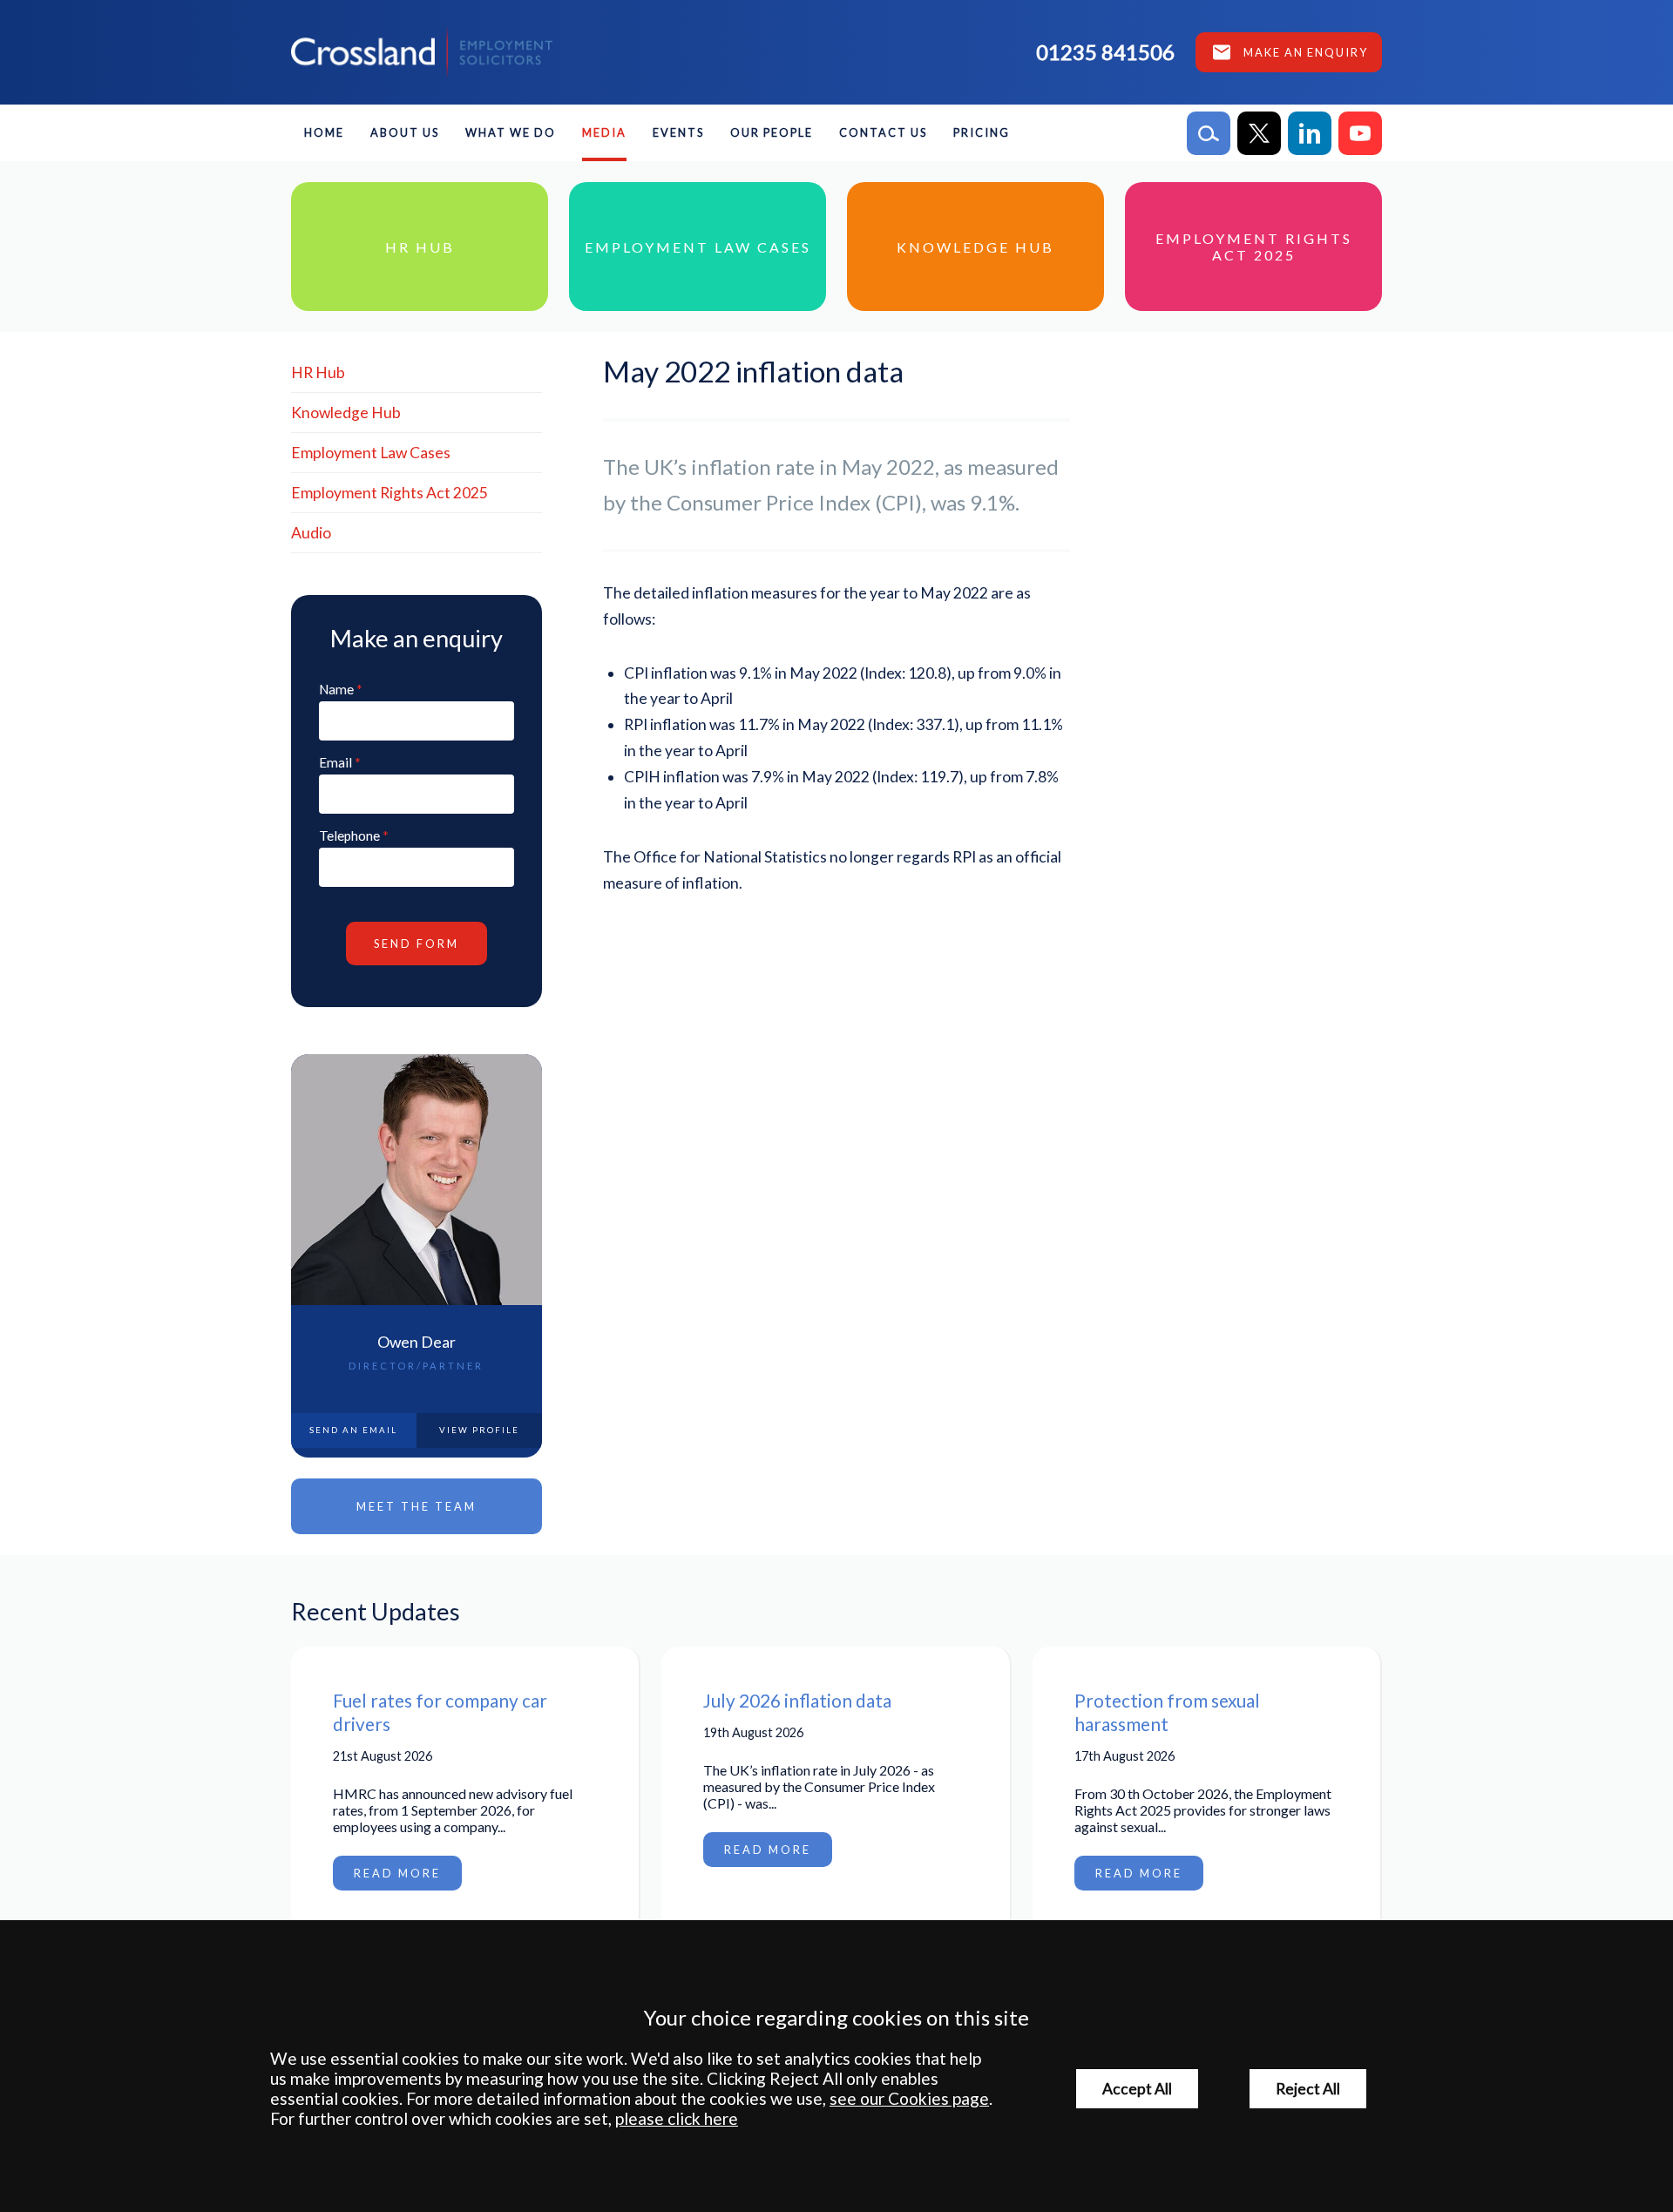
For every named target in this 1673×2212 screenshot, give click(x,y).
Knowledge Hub (346, 413)
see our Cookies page (909, 2098)
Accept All (1137, 2089)
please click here (677, 2118)
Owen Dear (417, 1342)
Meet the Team (417, 1506)
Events (678, 132)
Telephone (349, 835)
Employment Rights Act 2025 (389, 493)
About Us (405, 132)
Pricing (982, 132)
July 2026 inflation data (797, 1700)
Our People (772, 132)
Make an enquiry (1306, 52)
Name (336, 689)
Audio (311, 533)
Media (604, 132)
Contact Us (883, 132)
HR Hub (318, 372)
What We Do (511, 132)
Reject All (1308, 2089)
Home (324, 132)
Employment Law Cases (371, 453)
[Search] (1209, 133)
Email (335, 762)
